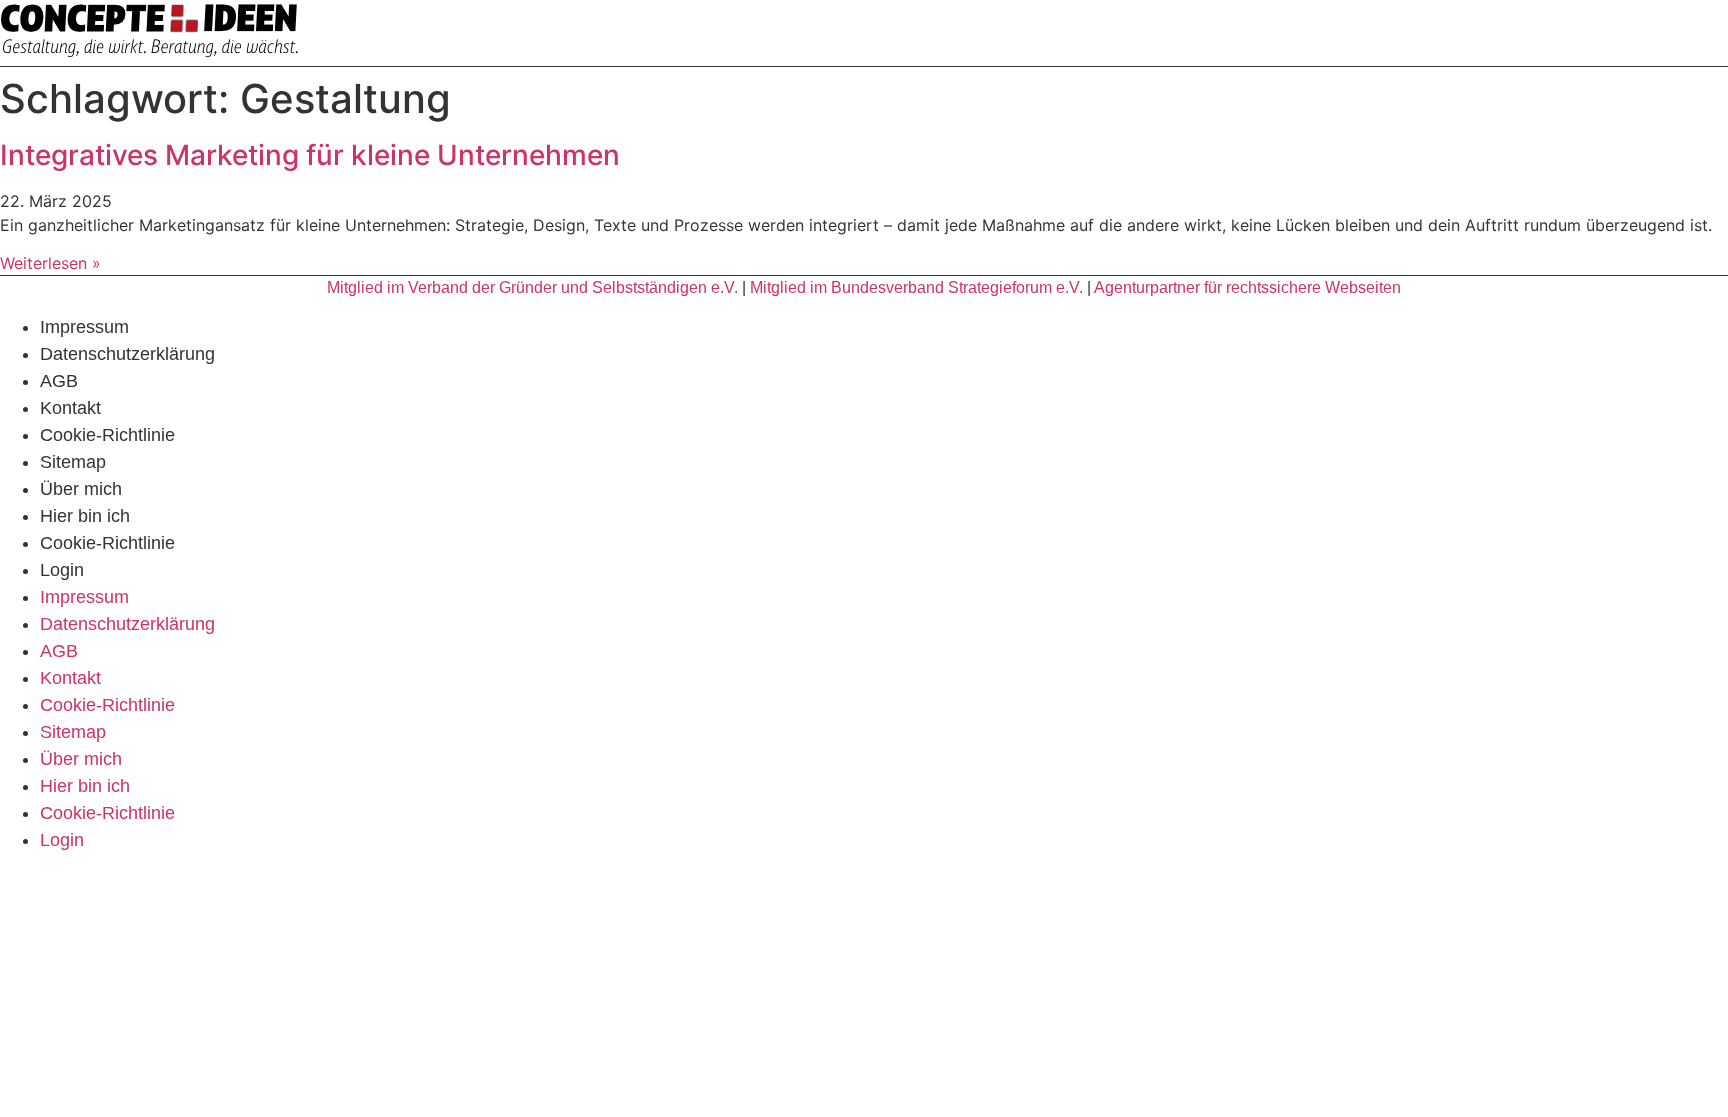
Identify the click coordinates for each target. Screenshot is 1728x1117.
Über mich (81, 489)
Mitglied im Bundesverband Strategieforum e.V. (916, 287)
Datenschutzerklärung (127, 354)
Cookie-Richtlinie (107, 435)
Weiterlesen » (50, 263)
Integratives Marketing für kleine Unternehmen (310, 155)
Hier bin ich (85, 516)
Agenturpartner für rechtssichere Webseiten (1247, 287)
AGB (59, 381)
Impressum (84, 327)
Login (62, 570)
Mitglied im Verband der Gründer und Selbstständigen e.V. (532, 287)
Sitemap (73, 462)
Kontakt (70, 408)
